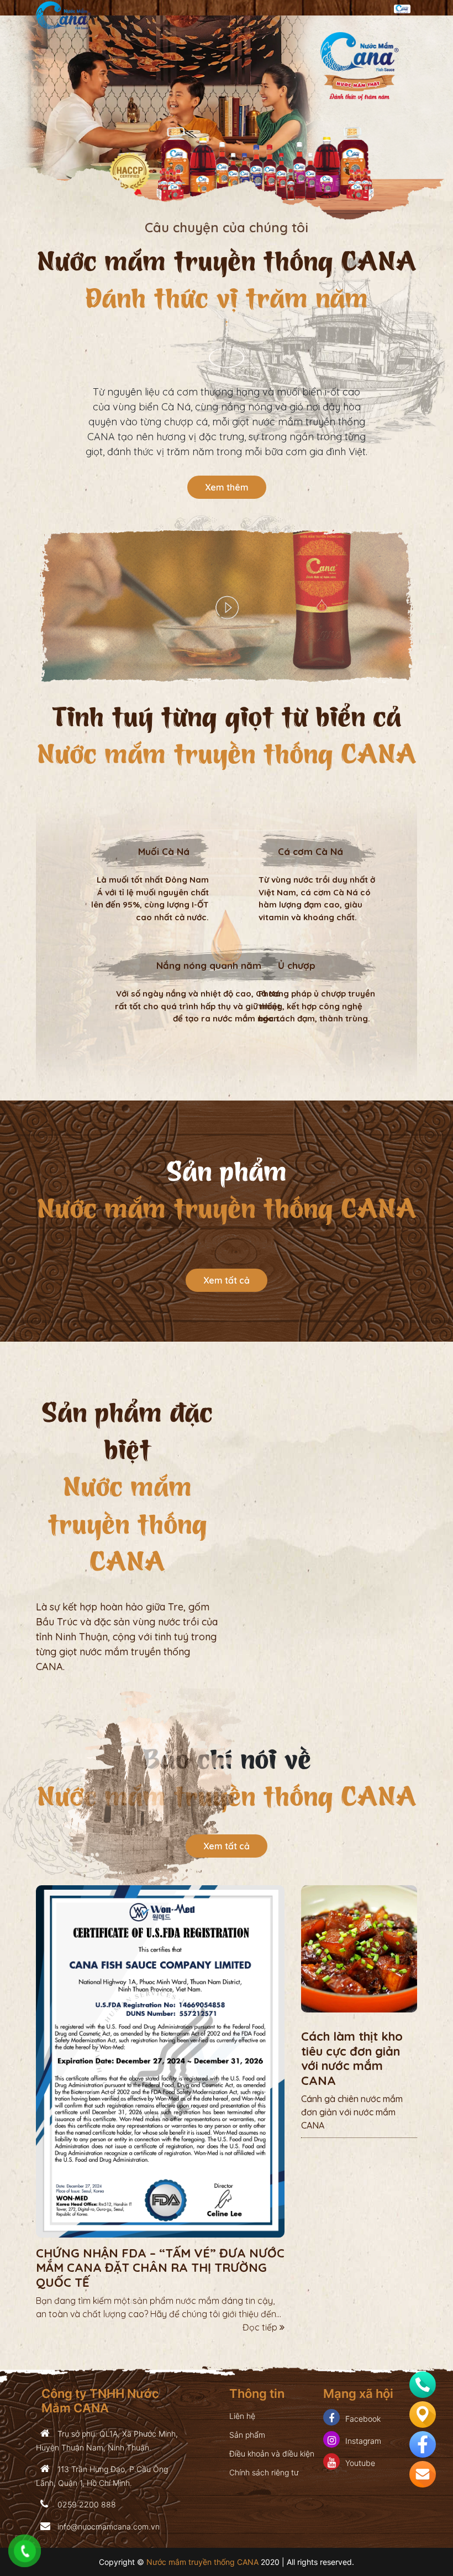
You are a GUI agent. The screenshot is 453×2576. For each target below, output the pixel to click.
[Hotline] (423, 2383)
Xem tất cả (227, 1280)
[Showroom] (423, 2413)
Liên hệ (242, 2416)
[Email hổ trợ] (423, 2473)
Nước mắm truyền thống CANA (202, 2562)
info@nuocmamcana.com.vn (107, 2527)
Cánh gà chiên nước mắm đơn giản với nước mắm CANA (352, 2112)
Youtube (360, 2463)
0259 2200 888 (86, 2504)
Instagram (363, 2441)
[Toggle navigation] (402, 8)
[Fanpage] (423, 2443)
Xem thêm (227, 487)
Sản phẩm (247, 2435)
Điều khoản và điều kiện (272, 2454)
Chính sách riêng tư (264, 2472)
